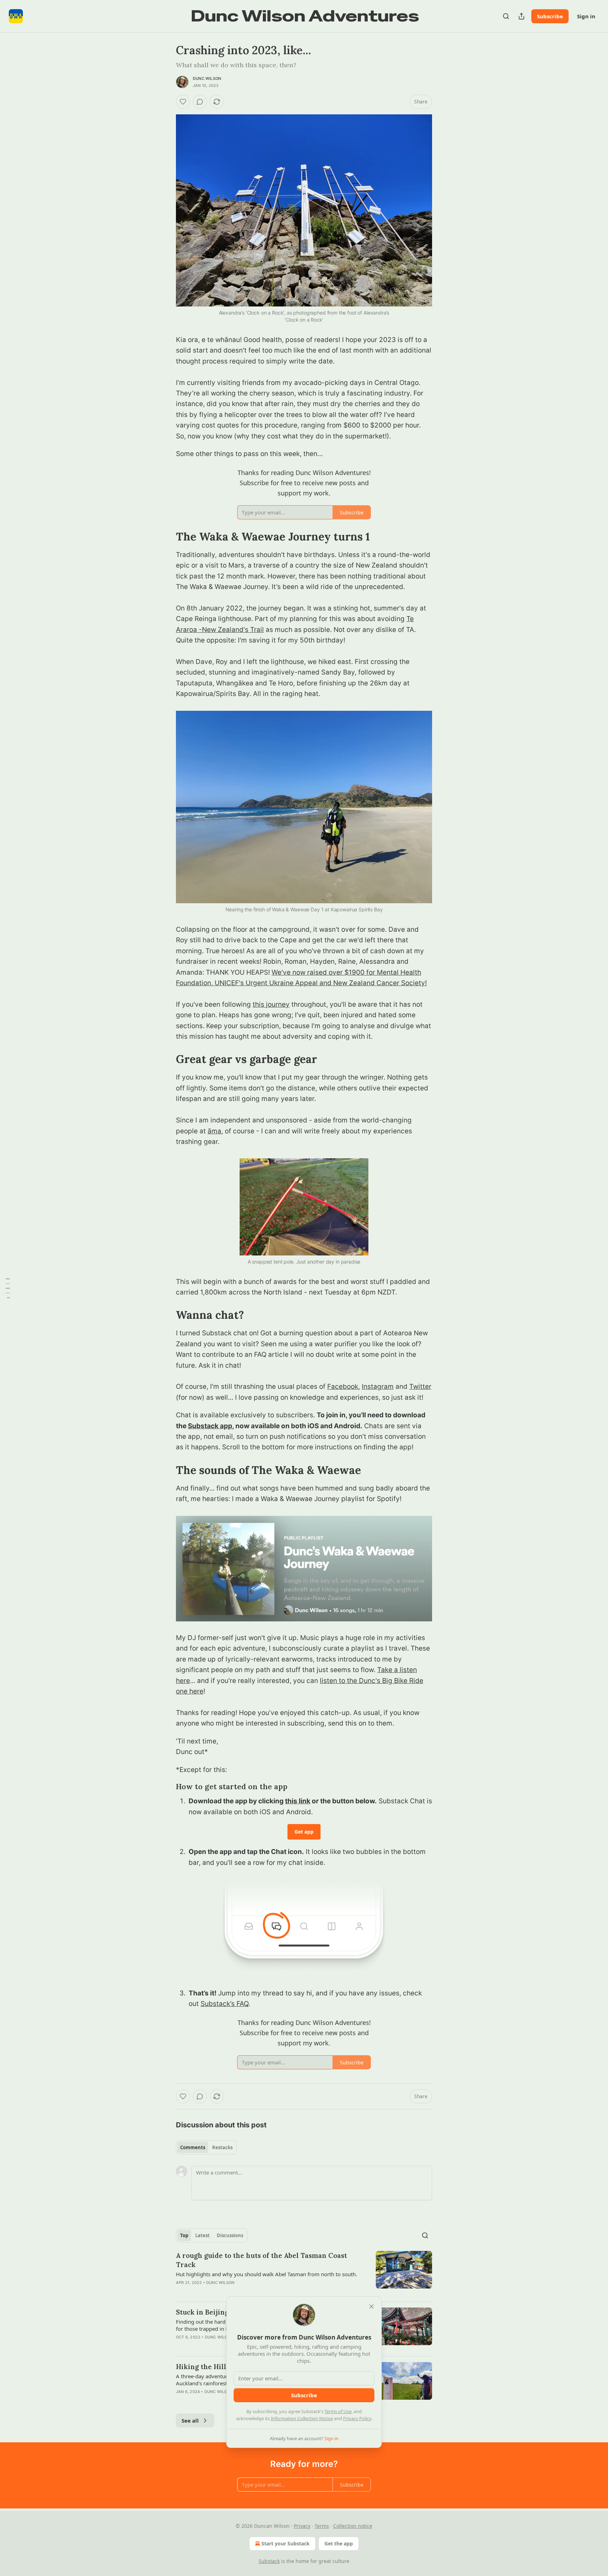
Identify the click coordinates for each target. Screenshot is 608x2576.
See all (190, 2420)
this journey (271, 1004)
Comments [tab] (193, 2147)
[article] (304, 2273)
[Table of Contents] (8, 1288)
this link (298, 1801)
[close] (372, 2306)
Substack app (210, 1426)
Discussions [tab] (230, 2235)
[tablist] (206, 2147)
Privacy (302, 2526)
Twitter (420, 1387)
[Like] (183, 102)
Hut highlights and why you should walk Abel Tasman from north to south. (267, 2274)
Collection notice (353, 2526)
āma (214, 1131)
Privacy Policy (357, 2418)
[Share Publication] (521, 16)
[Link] (166, 537)
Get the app (339, 2543)
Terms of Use (338, 2411)
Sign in (586, 16)
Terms (322, 2526)
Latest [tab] (202, 2235)
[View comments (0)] (200, 102)
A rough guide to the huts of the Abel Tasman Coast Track (261, 2260)
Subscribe (550, 16)
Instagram (378, 1387)
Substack (269, 2561)
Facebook (343, 1387)
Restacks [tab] (222, 2147)
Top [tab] (184, 2235)
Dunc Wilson (207, 78)
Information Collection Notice (302, 2418)
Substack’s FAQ (224, 2004)
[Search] (506, 16)
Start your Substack (286, 2543)
